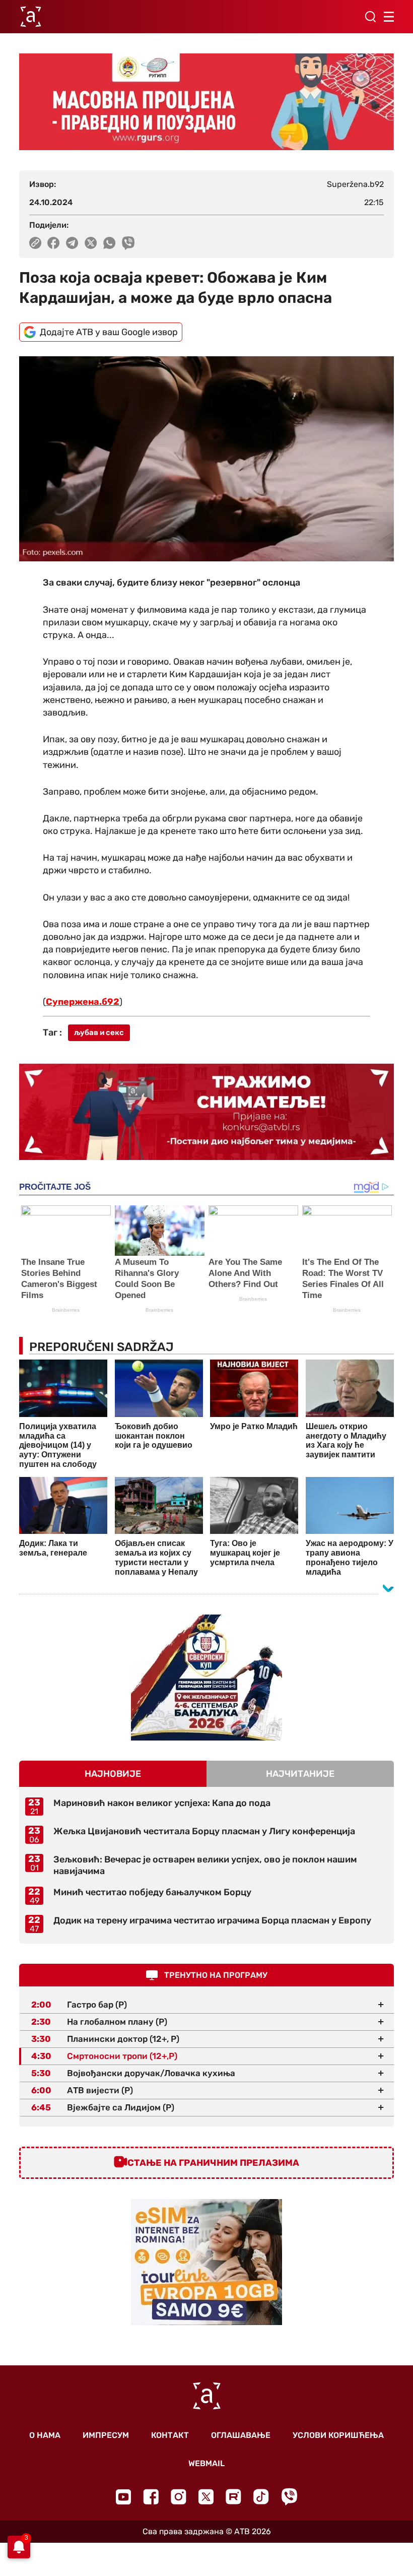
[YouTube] (123, 2497)
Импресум (106, 2435)
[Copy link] (35, 243)
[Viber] (289, 2497)
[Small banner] (206, 1678)
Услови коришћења (338, 2435)
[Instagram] (179, 2497)
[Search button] (370, 17)
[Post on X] (91, 243)
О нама (45, 2435)
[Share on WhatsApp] (110, 243)
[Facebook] (151, 2497)
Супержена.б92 (83, 1002)
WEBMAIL (206, 2463)
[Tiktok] (261, 2497)
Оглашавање (241, 2435)
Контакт (170, 2435)
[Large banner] (206, 102)
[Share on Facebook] (54, 243)
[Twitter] (206, 2497)
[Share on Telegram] (72, 243)
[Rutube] (233, 2497)
